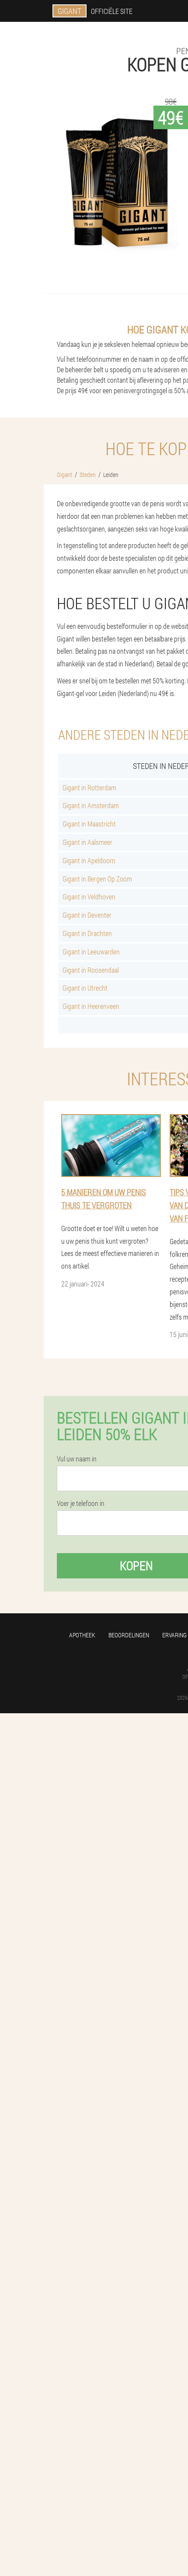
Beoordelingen (129, 1635)
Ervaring (174, 1635)
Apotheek (82, 1635)
